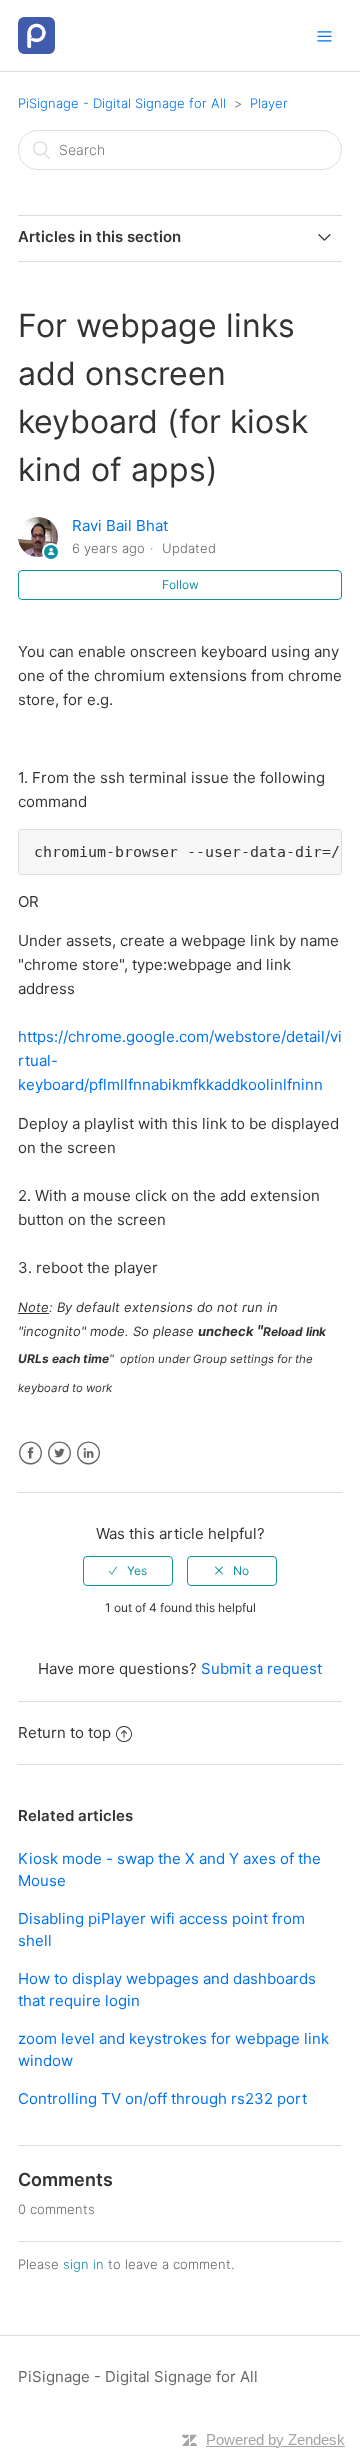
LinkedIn (88, 1453)
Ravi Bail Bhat (120, 525)
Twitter (59, 1453)
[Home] (36, 34)
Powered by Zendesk (275, 2439)
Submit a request (261, 1668)
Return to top (64, 1732)
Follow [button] (180, 584)
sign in (83, 2264)
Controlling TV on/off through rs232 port (162, 2098)
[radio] (128, 1571)
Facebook (30, 1453)
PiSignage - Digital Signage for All (122, 103)
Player (269, 103)
